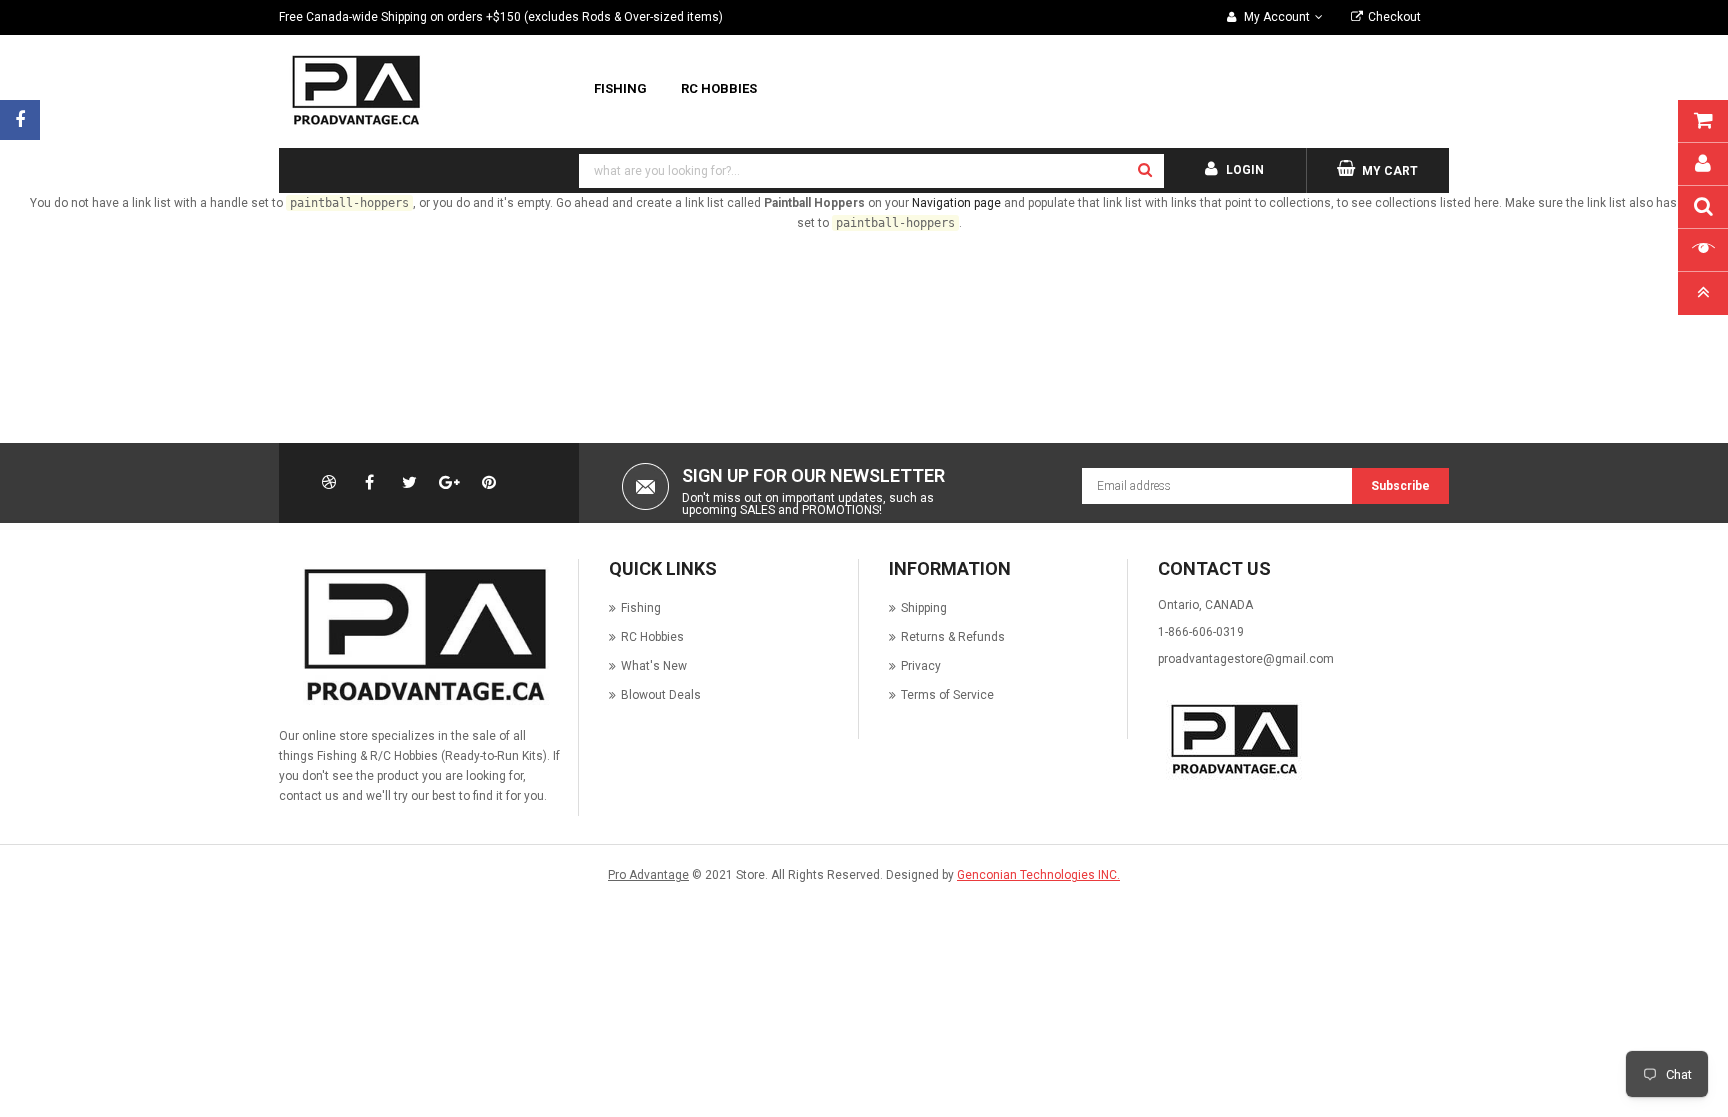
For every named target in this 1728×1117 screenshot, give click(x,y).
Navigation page (956, 203)
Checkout (1394, 17)
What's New (654, 666)
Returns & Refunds (953, 637)
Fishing (641, 608)
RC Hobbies (652, 637)
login (1245, 170)
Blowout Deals (661, 695)
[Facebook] (20, 120)
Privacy (921, 666)
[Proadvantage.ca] (421, 635)
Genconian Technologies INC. (1038, 875)
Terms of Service (947, 695)
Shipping (924, 608)
